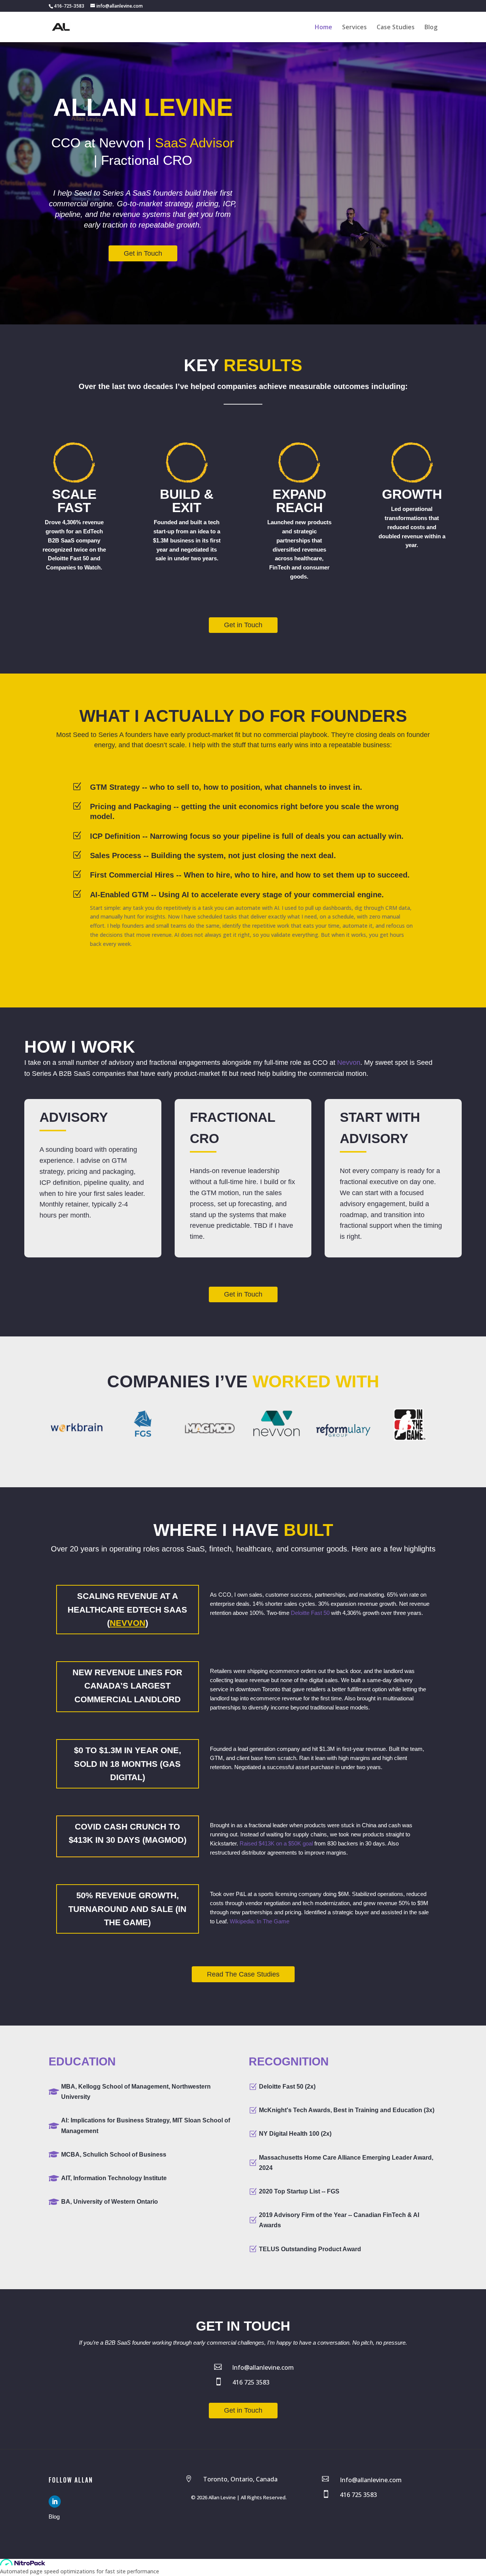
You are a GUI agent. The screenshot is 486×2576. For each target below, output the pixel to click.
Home (323, 28)
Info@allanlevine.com (263, 2367)
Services (354, 28)
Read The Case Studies (243, 1974)
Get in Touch (143, 253)
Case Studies (396, 28)
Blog (431, 28)
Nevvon (349, 1063)
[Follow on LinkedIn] (55, 2502)
